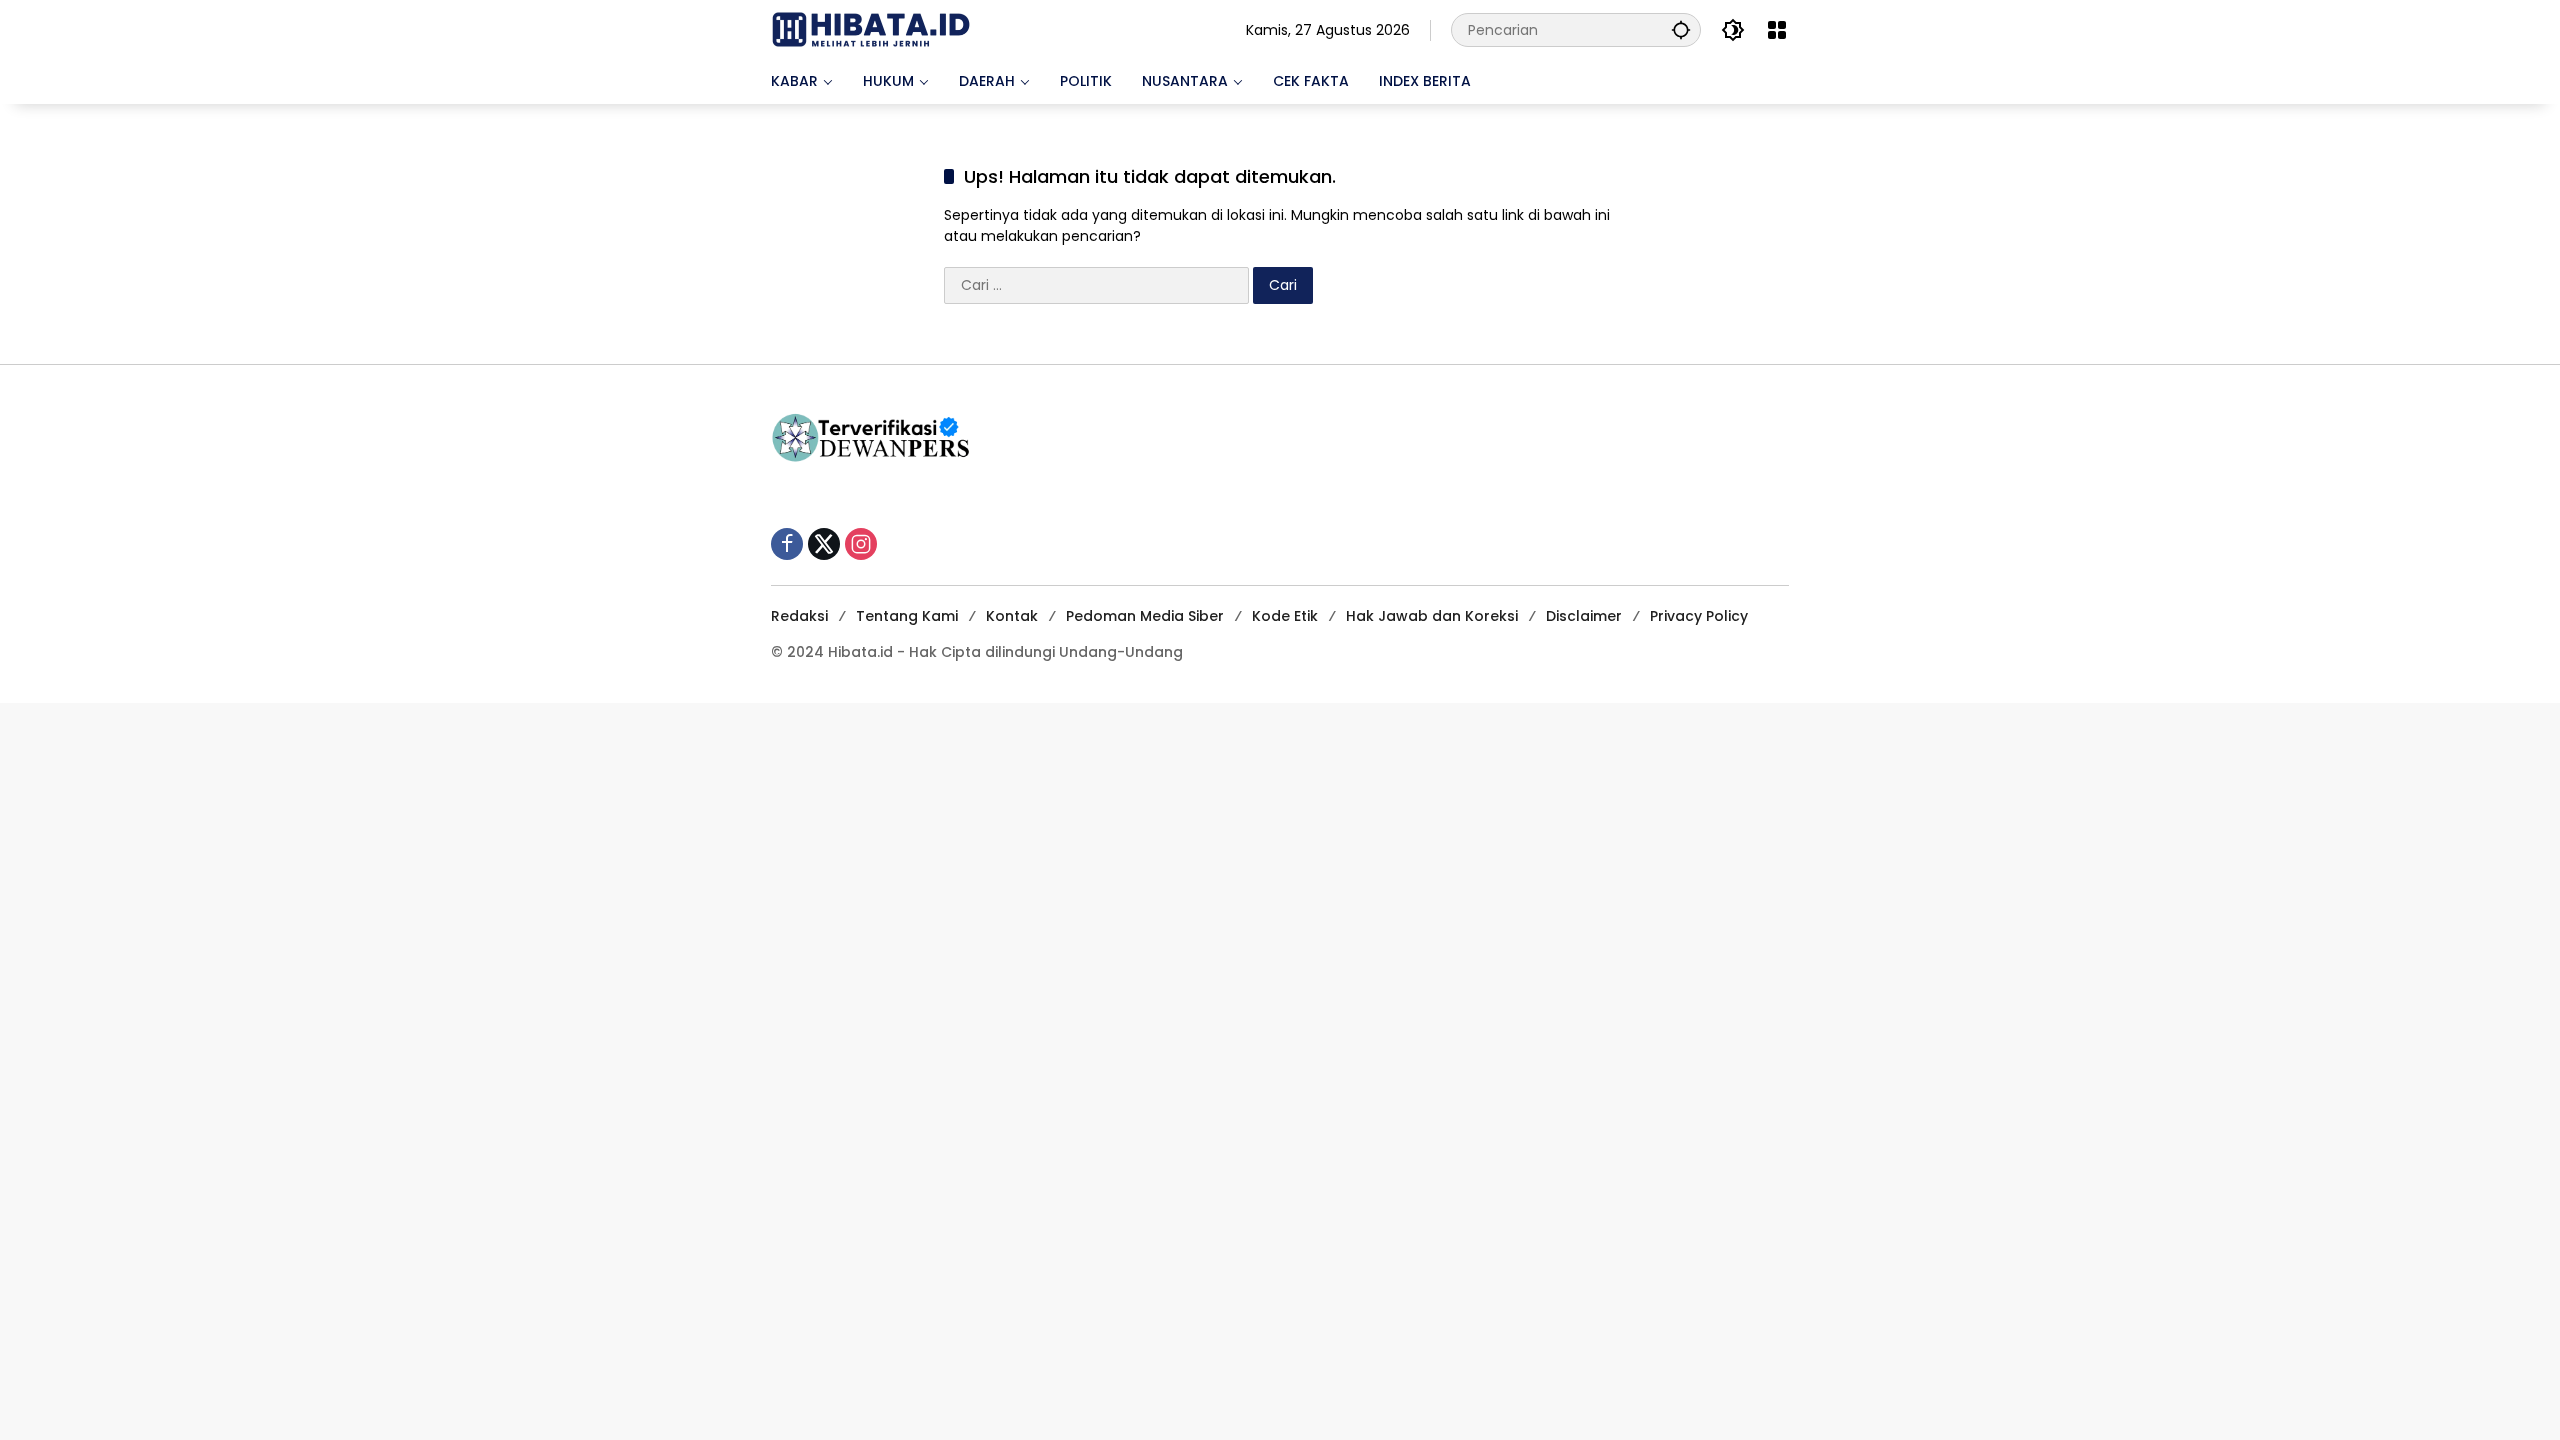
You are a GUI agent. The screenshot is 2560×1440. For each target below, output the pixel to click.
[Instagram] (861, 544)
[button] (1681, 29)
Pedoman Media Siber (1145, 616)
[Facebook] (787, 544)
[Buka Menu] (1777, 30)
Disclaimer (1584, 616)
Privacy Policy (1699, 616)
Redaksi (799, 616)
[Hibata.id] (871, 29)
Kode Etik (1285, 616)
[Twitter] (824, 544)
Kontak (1012, 616)
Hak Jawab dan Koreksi (1432, 616)
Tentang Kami (907, 616)
